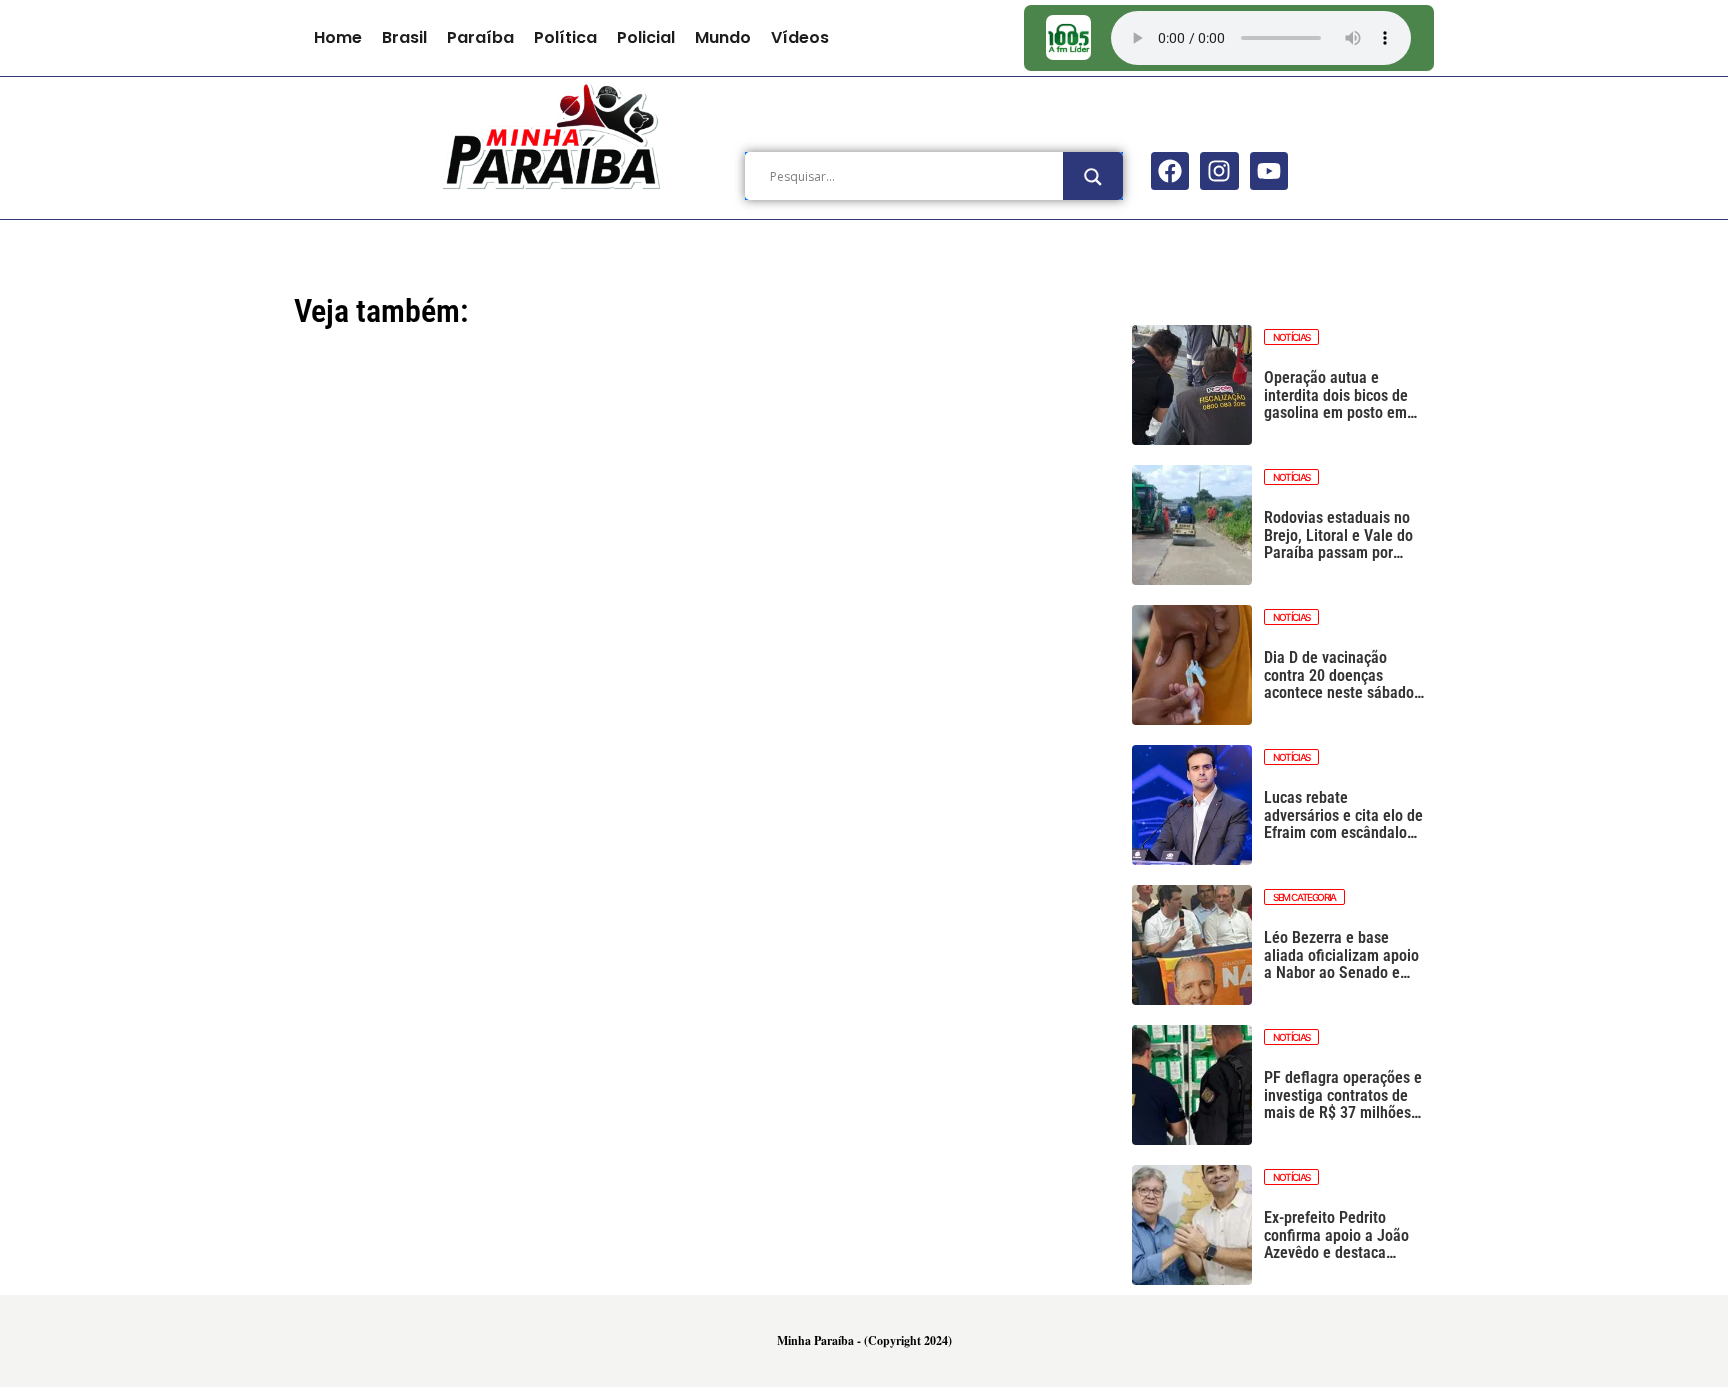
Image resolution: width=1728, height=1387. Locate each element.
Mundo (723, 37)
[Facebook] (1170, 171)
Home (338, 37)
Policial (646, 37)
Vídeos (800, 37)
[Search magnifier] (1093, 177)
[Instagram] (1219, 171)
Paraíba (480, 37)
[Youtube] (1269, 171)
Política (565, 37)
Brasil (404, 37)
